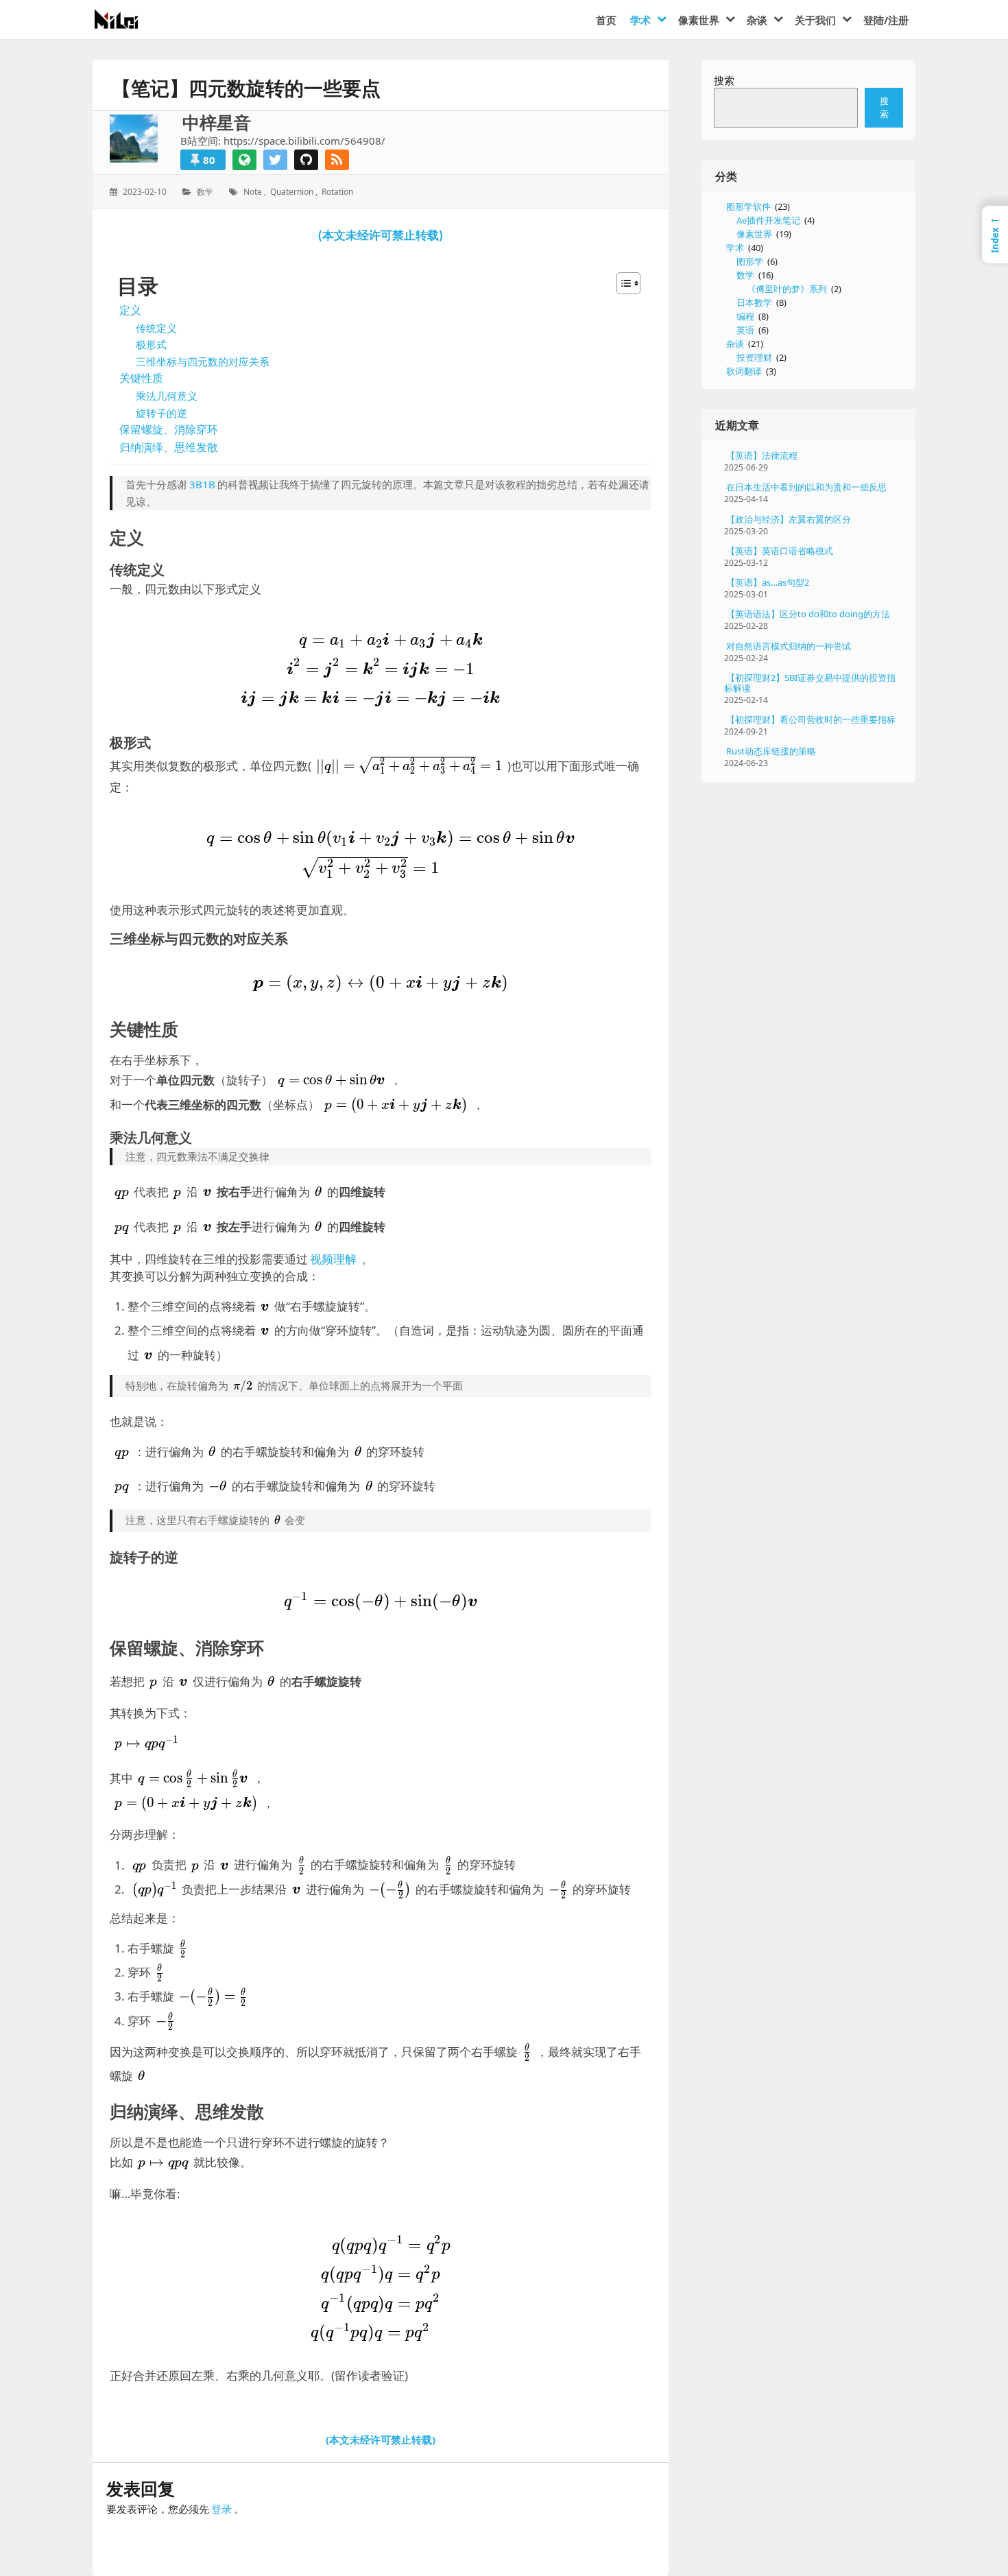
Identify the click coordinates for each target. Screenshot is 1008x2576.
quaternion (292, 192)
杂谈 (735, 344)
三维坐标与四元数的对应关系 (203, 361)
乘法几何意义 (167, 396)
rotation (337, 192)
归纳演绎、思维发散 (169, 447)
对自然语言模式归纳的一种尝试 (789, 646)
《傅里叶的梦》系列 (787, 289)
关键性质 (141, 378)
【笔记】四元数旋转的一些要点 (246, 88)
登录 (221, 2509)
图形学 (750, 261)
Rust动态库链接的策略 (771, 751)
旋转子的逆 (161, 413)
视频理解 (333, 1259)
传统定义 (156, 328)
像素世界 (754, 234)
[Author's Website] (244, 160)
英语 (745, 330)
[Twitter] (275, 160)
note (253, 192)
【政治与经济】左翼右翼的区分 (789, 519)
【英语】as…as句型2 (768, 582)
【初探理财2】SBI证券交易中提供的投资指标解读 (810, 683)
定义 (130, 310)
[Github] (306, 160)
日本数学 (754, 302)
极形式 (151, 344)
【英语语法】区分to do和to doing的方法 (808, 614)
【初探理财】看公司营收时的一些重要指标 (811, 719)
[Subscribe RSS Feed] (337, 160)
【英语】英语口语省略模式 (780, 551)
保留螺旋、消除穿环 (169, 429)
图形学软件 (748, 206)
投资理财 (754, 357)
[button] (622, 283)
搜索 (724, 80)
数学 (205, 192)
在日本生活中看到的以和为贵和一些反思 (806, 487)
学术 (735, 248)
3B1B (202, 484)
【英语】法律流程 (762, 455)
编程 (745, 316)
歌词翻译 (744, 371)
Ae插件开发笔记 (768, 220)
